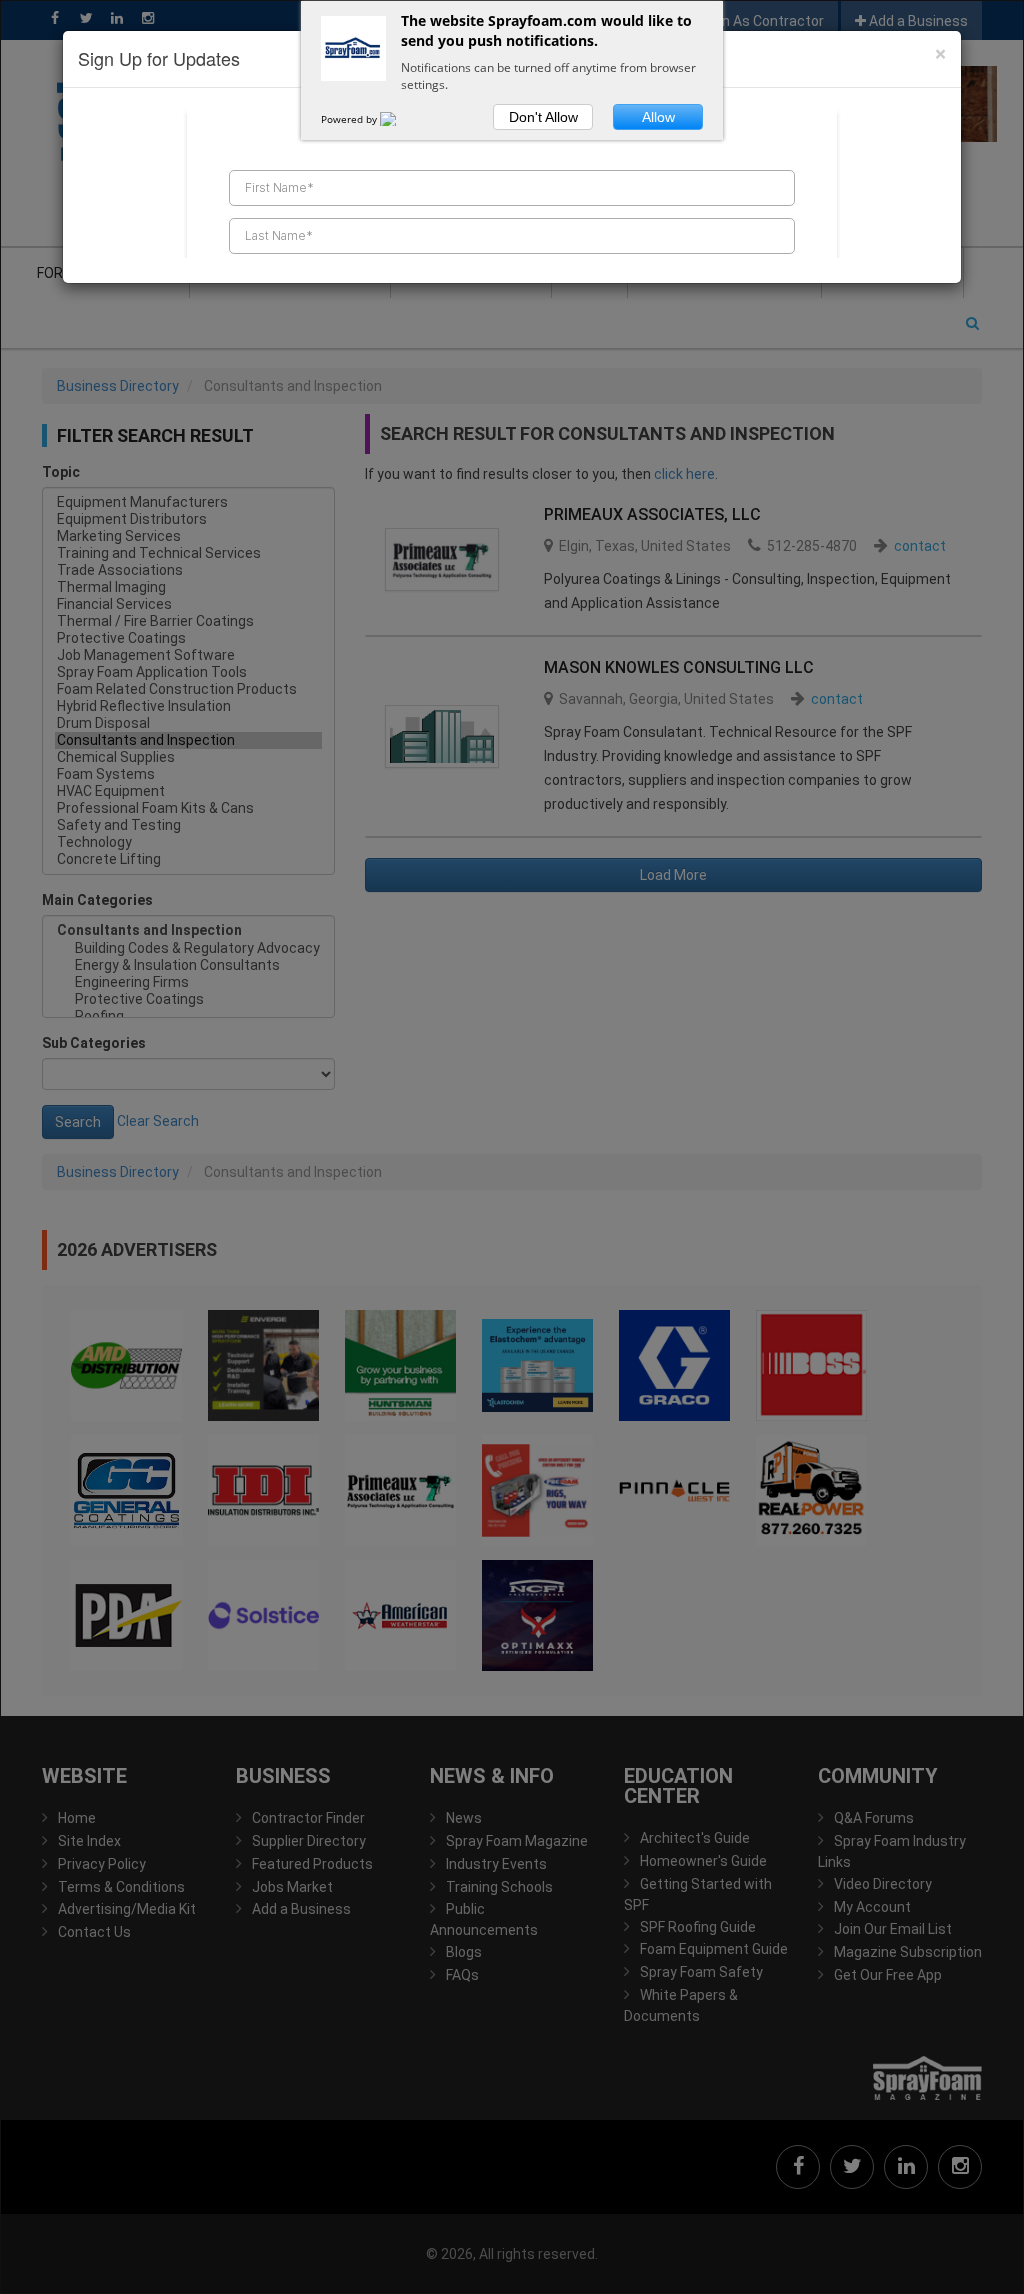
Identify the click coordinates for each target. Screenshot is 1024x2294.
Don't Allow (543, 117)
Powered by (350, 119)
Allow (658, 117)
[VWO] (400, 119)
